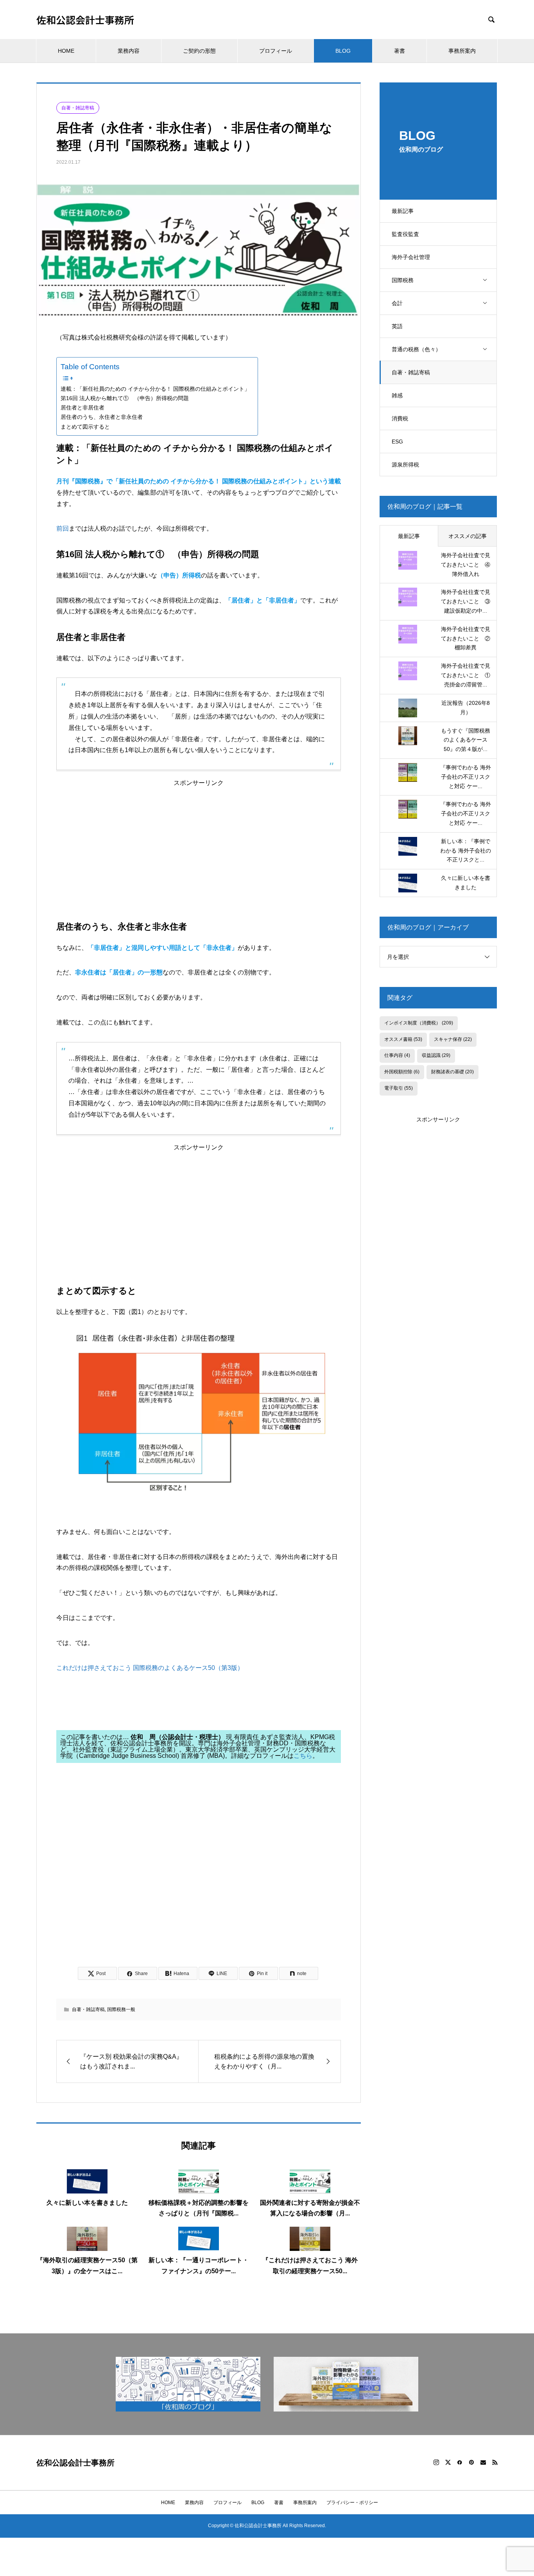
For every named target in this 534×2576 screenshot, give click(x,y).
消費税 (400, 418)
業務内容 (129, 51)
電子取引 (399, 1088)
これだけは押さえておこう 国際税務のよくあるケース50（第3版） (150, 1668)
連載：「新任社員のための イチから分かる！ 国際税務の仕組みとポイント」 (155, 389)
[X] (448, 2462)
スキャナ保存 (453, 1039)
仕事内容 (397, 1055)
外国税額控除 (402, 1072)
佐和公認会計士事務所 (85, 20)
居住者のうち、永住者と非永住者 (102, 417)
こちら (303, 1756)
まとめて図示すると (85, 427)
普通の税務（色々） (416, 349)
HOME (66, 51)
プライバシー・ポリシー (352, 2503)
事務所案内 (462, 51)
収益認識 (436, 1055)
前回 (63, 528)
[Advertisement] (199, 841)
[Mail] (483, 2462)
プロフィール (276, 51)
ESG (397, 442)
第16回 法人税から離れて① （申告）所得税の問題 (125, 398)
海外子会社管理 (411, 257)
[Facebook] (460, 2462)
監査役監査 (405, 234)
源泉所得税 (405, 465)
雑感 (397, 395)
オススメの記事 (468, 536)
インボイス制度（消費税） (419, 1023)
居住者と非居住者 (82, 408)
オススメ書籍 (403, 1039)
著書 (400, 51)
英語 (397, 326)
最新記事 (403, 211)
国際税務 (403, 280)
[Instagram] (436, 2462)
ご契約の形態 (199, 51)
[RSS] (495, 2462)
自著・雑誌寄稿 (411, 372)
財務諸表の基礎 (452, 1072)
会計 (397, 303)
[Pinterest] (471, 2462)
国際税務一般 (121, 2009)
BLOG (343, 51)
